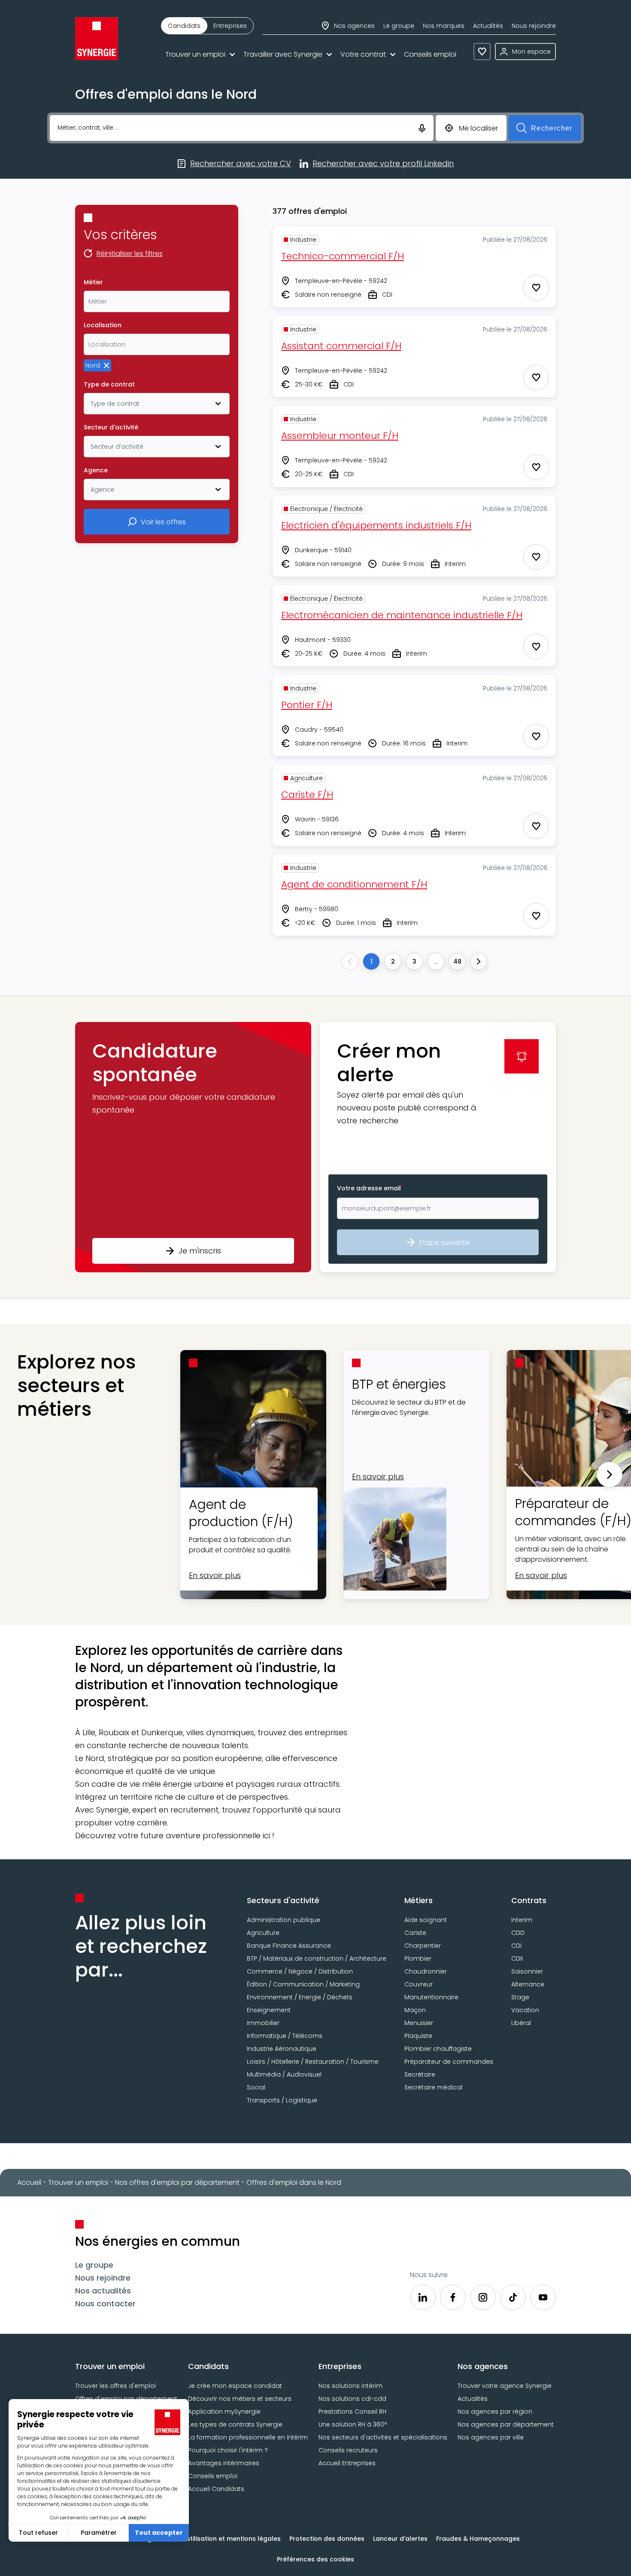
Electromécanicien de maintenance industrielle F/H (402, 615)
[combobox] (157, 301)
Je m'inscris (200, 1251)
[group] (207, 26)
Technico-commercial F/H (343, 256)
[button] (193, 1147)
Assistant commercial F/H (341, 346)
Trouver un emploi (195, 54)
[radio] (184, 26)
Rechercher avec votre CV (241, 164)
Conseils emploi (430, 54)
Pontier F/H (307, 705)
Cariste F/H (307, 795)
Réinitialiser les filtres (130, 254)
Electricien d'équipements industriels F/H (376, 525)
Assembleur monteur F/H (340, 436)
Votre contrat (363, 54)
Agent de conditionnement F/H (354, 884)
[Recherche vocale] (422, 128)
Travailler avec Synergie (283, 54)
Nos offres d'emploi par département (177, 2182)
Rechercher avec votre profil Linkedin (383, 164)
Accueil (29, 2182)
